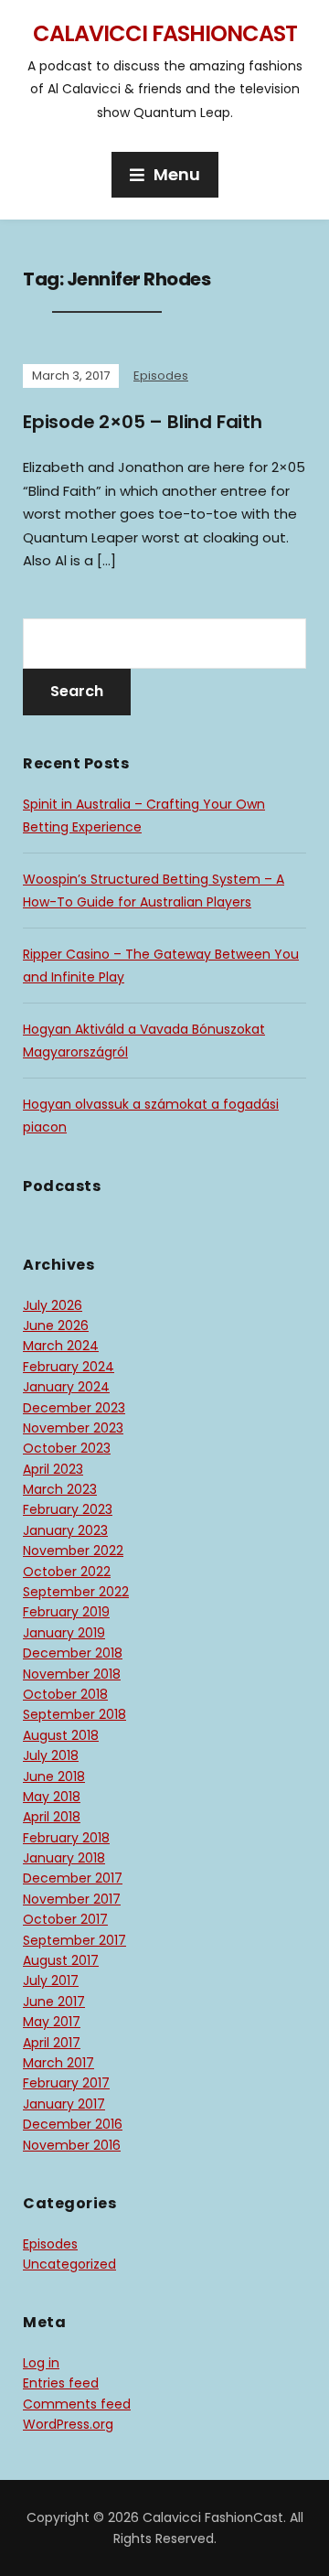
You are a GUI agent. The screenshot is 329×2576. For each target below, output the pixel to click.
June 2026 (56, 1326)
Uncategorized (69, 2264)
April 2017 (52, 2043)
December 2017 (73, 1878)
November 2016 (72, 2145)
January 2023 (65, 1530)
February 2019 (66, 1612)
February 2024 (69, 1367)
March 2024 (61, 1346)
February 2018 (66, 1838)
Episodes (161, 376)
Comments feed (77, 2404)
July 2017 (51, 1980)
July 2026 (53, 1305)
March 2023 (60, 1489)
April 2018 (52, 1817)
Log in (41, 2363)
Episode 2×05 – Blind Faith (143, 422)
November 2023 (73, 1428)
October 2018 (65, 1694)
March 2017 (58, 2063)
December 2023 (74, 1408)
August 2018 (61, 1735)
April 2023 (53, 1469)
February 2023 (68, 1509)
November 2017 (72, 1899)
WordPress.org (68, 2424)
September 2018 (74, 1714)
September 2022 (76, 1592)
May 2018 (52, 1797)
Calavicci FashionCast (165, 33)
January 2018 (64, 1858)
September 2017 (74, 1940)
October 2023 (67, 1448)
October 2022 (67, 1572)
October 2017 (65, 1919)
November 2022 (73, 1551)
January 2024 (66, 1387)
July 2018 (51, 1755)
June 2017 (54, 2002)
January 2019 (64, 1633)
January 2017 (64, 2104)
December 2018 (73, 1653)
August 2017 (61, 1960)
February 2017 (66, 2083)
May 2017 (52, 2022)
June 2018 (54, 1776)
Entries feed (61, 2383)
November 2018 (72, 1674)
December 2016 (73, 2124)
